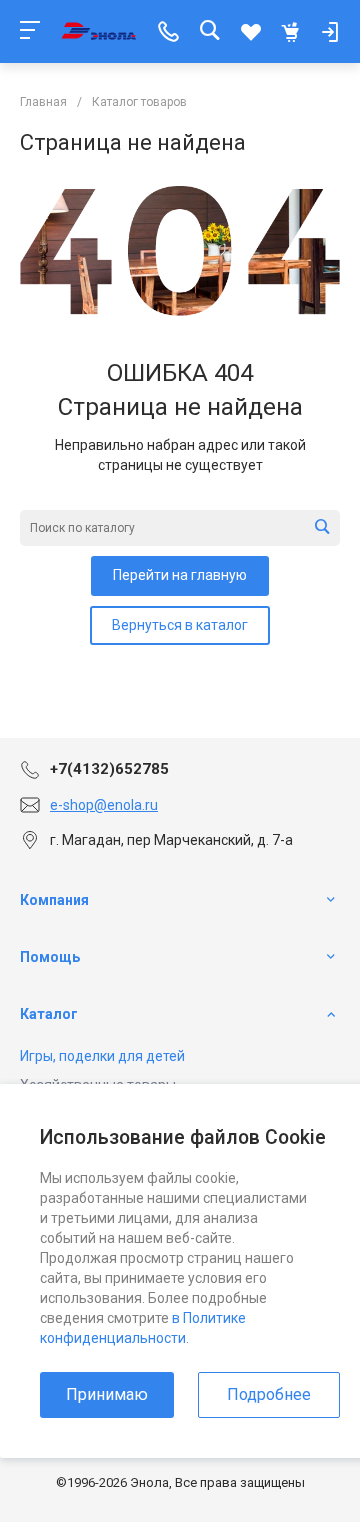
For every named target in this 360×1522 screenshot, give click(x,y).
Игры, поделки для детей (102, 1056)
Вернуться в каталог (180, 625)
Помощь (50, 957)
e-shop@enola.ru (104, 805)
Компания (54, 900)
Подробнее (269, 1394)
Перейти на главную (180, 575)
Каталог (49, 1014)
